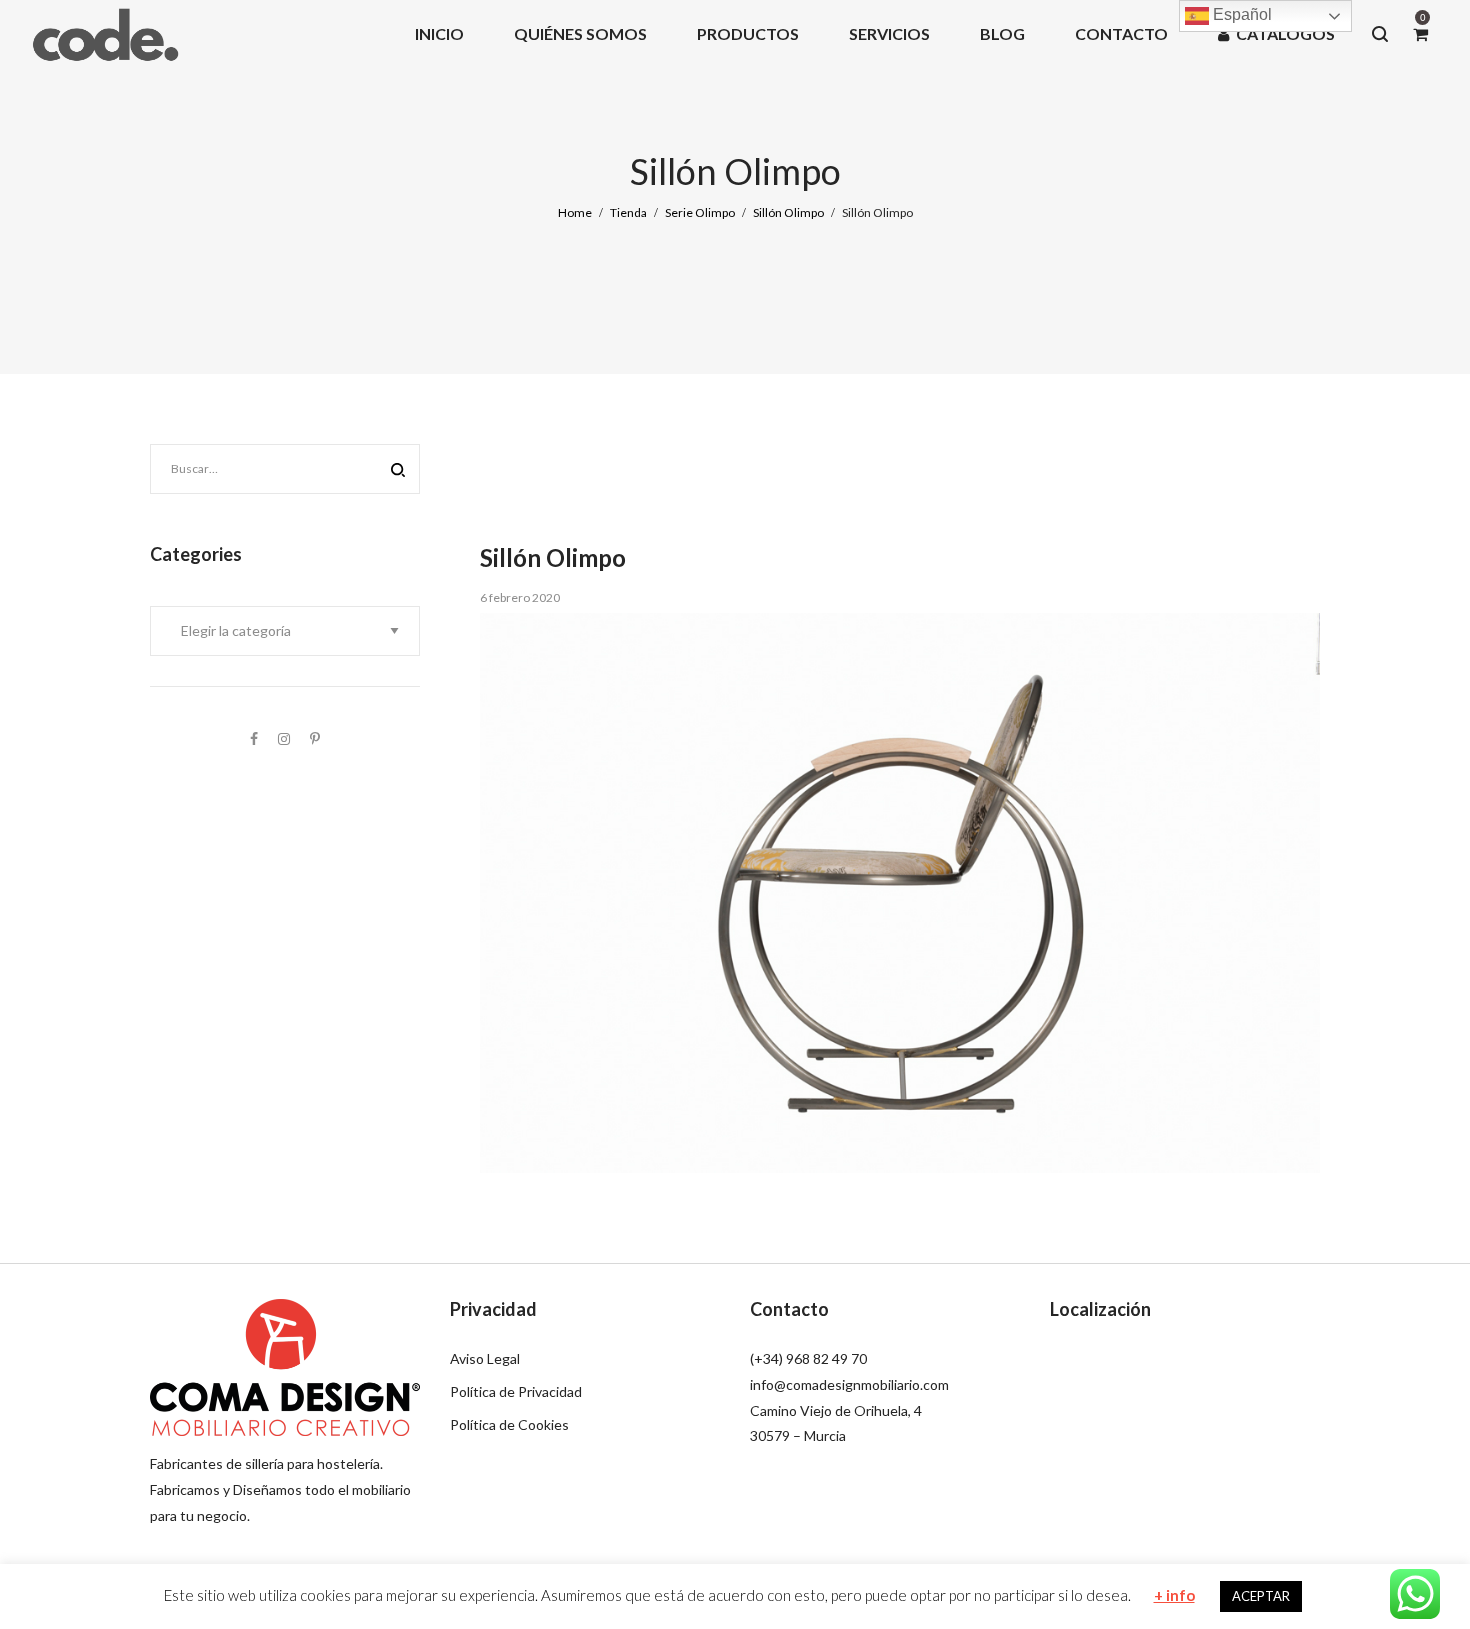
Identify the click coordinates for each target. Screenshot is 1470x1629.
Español (1240, 14)
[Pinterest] (315, 738)
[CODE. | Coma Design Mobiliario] (105, 33)
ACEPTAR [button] (1261, 1596)
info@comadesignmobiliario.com (849, 1384)
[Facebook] (254, 738)
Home (575, 212)
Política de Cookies (509, 1424)
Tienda (628, 212)
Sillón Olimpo (788, 212)
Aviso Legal (485, 1358)
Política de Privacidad (516, 1391)
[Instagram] (284, 738)
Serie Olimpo (700, 212)
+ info (1174, 1595)
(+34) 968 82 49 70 (808, 1358)
